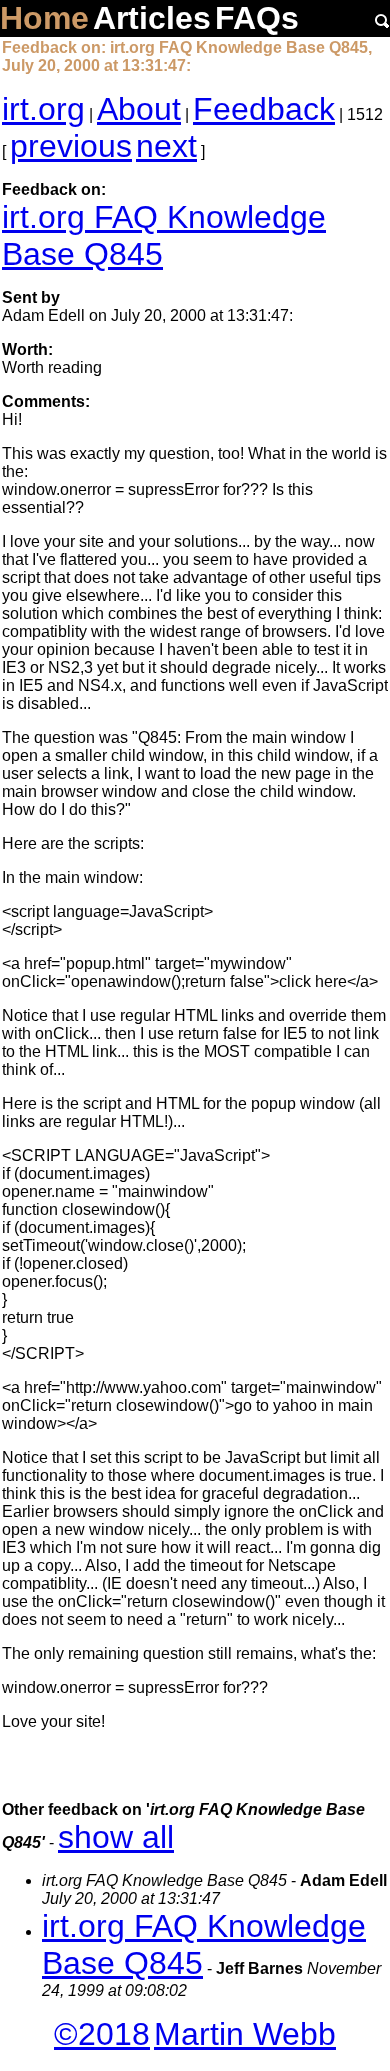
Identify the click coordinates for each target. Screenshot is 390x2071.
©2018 (102, 2034)
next (166, 146)
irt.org (43, 109)
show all (116, 1837)
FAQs (257, 18)
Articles (152, 18)
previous (71, 146)
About (139, 109)
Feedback (264, 109)
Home (44, 18)
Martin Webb (245, 2034)
